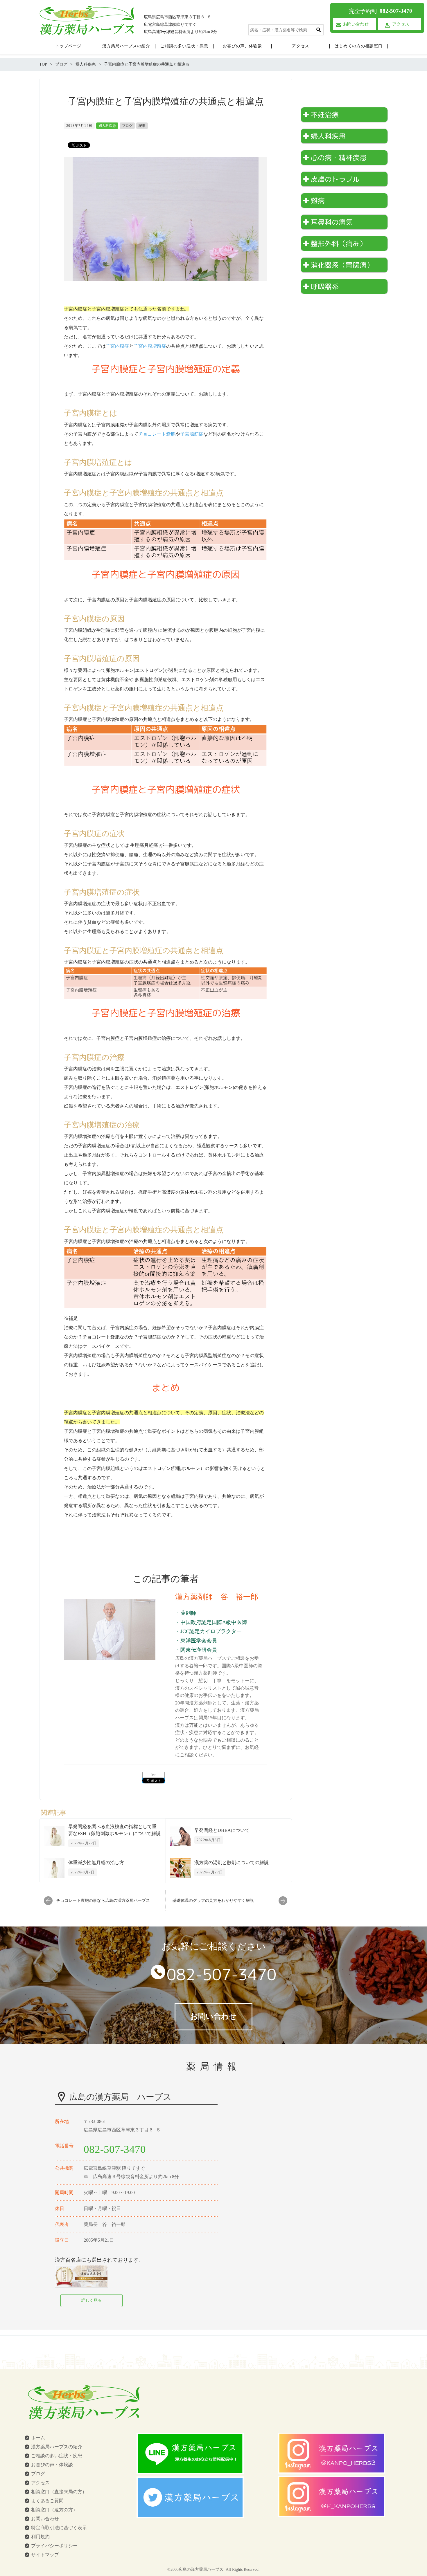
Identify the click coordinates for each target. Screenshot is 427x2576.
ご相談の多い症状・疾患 (57, 2456)
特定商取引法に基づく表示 (59, 2528)
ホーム (38, 2438)
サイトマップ (45, 2555)
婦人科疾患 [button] (328, 136)
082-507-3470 (222, 1974)
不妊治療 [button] (325, 115)
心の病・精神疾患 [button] (339, 158)
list (153, 1775)
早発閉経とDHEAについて (222, 1830)
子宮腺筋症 (192, 434)
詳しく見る (92, 2300)
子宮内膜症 (117, 346)
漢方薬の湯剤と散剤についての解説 (232, 1862)
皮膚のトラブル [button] (335, 179)
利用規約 (40, 2537)
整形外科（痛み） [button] (339, 243)
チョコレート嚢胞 (157, 434)
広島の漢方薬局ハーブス (201, 2569)
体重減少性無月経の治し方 (96, 1862)
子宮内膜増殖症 (150, 346)
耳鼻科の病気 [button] (332, 222)
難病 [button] (318, 201)
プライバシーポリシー (54, 2546)
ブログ (127, 126)
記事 (142, 126)
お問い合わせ (45, 2519)
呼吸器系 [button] (325, 286)
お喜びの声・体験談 (52, 2465)
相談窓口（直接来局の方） (59, 2492)
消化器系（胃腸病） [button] (342, 265)
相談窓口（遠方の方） (54, 2510)
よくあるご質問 (47, 2501)
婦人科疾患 (107, 126)
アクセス (40, 2483)
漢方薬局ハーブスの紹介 (57, 2447)
